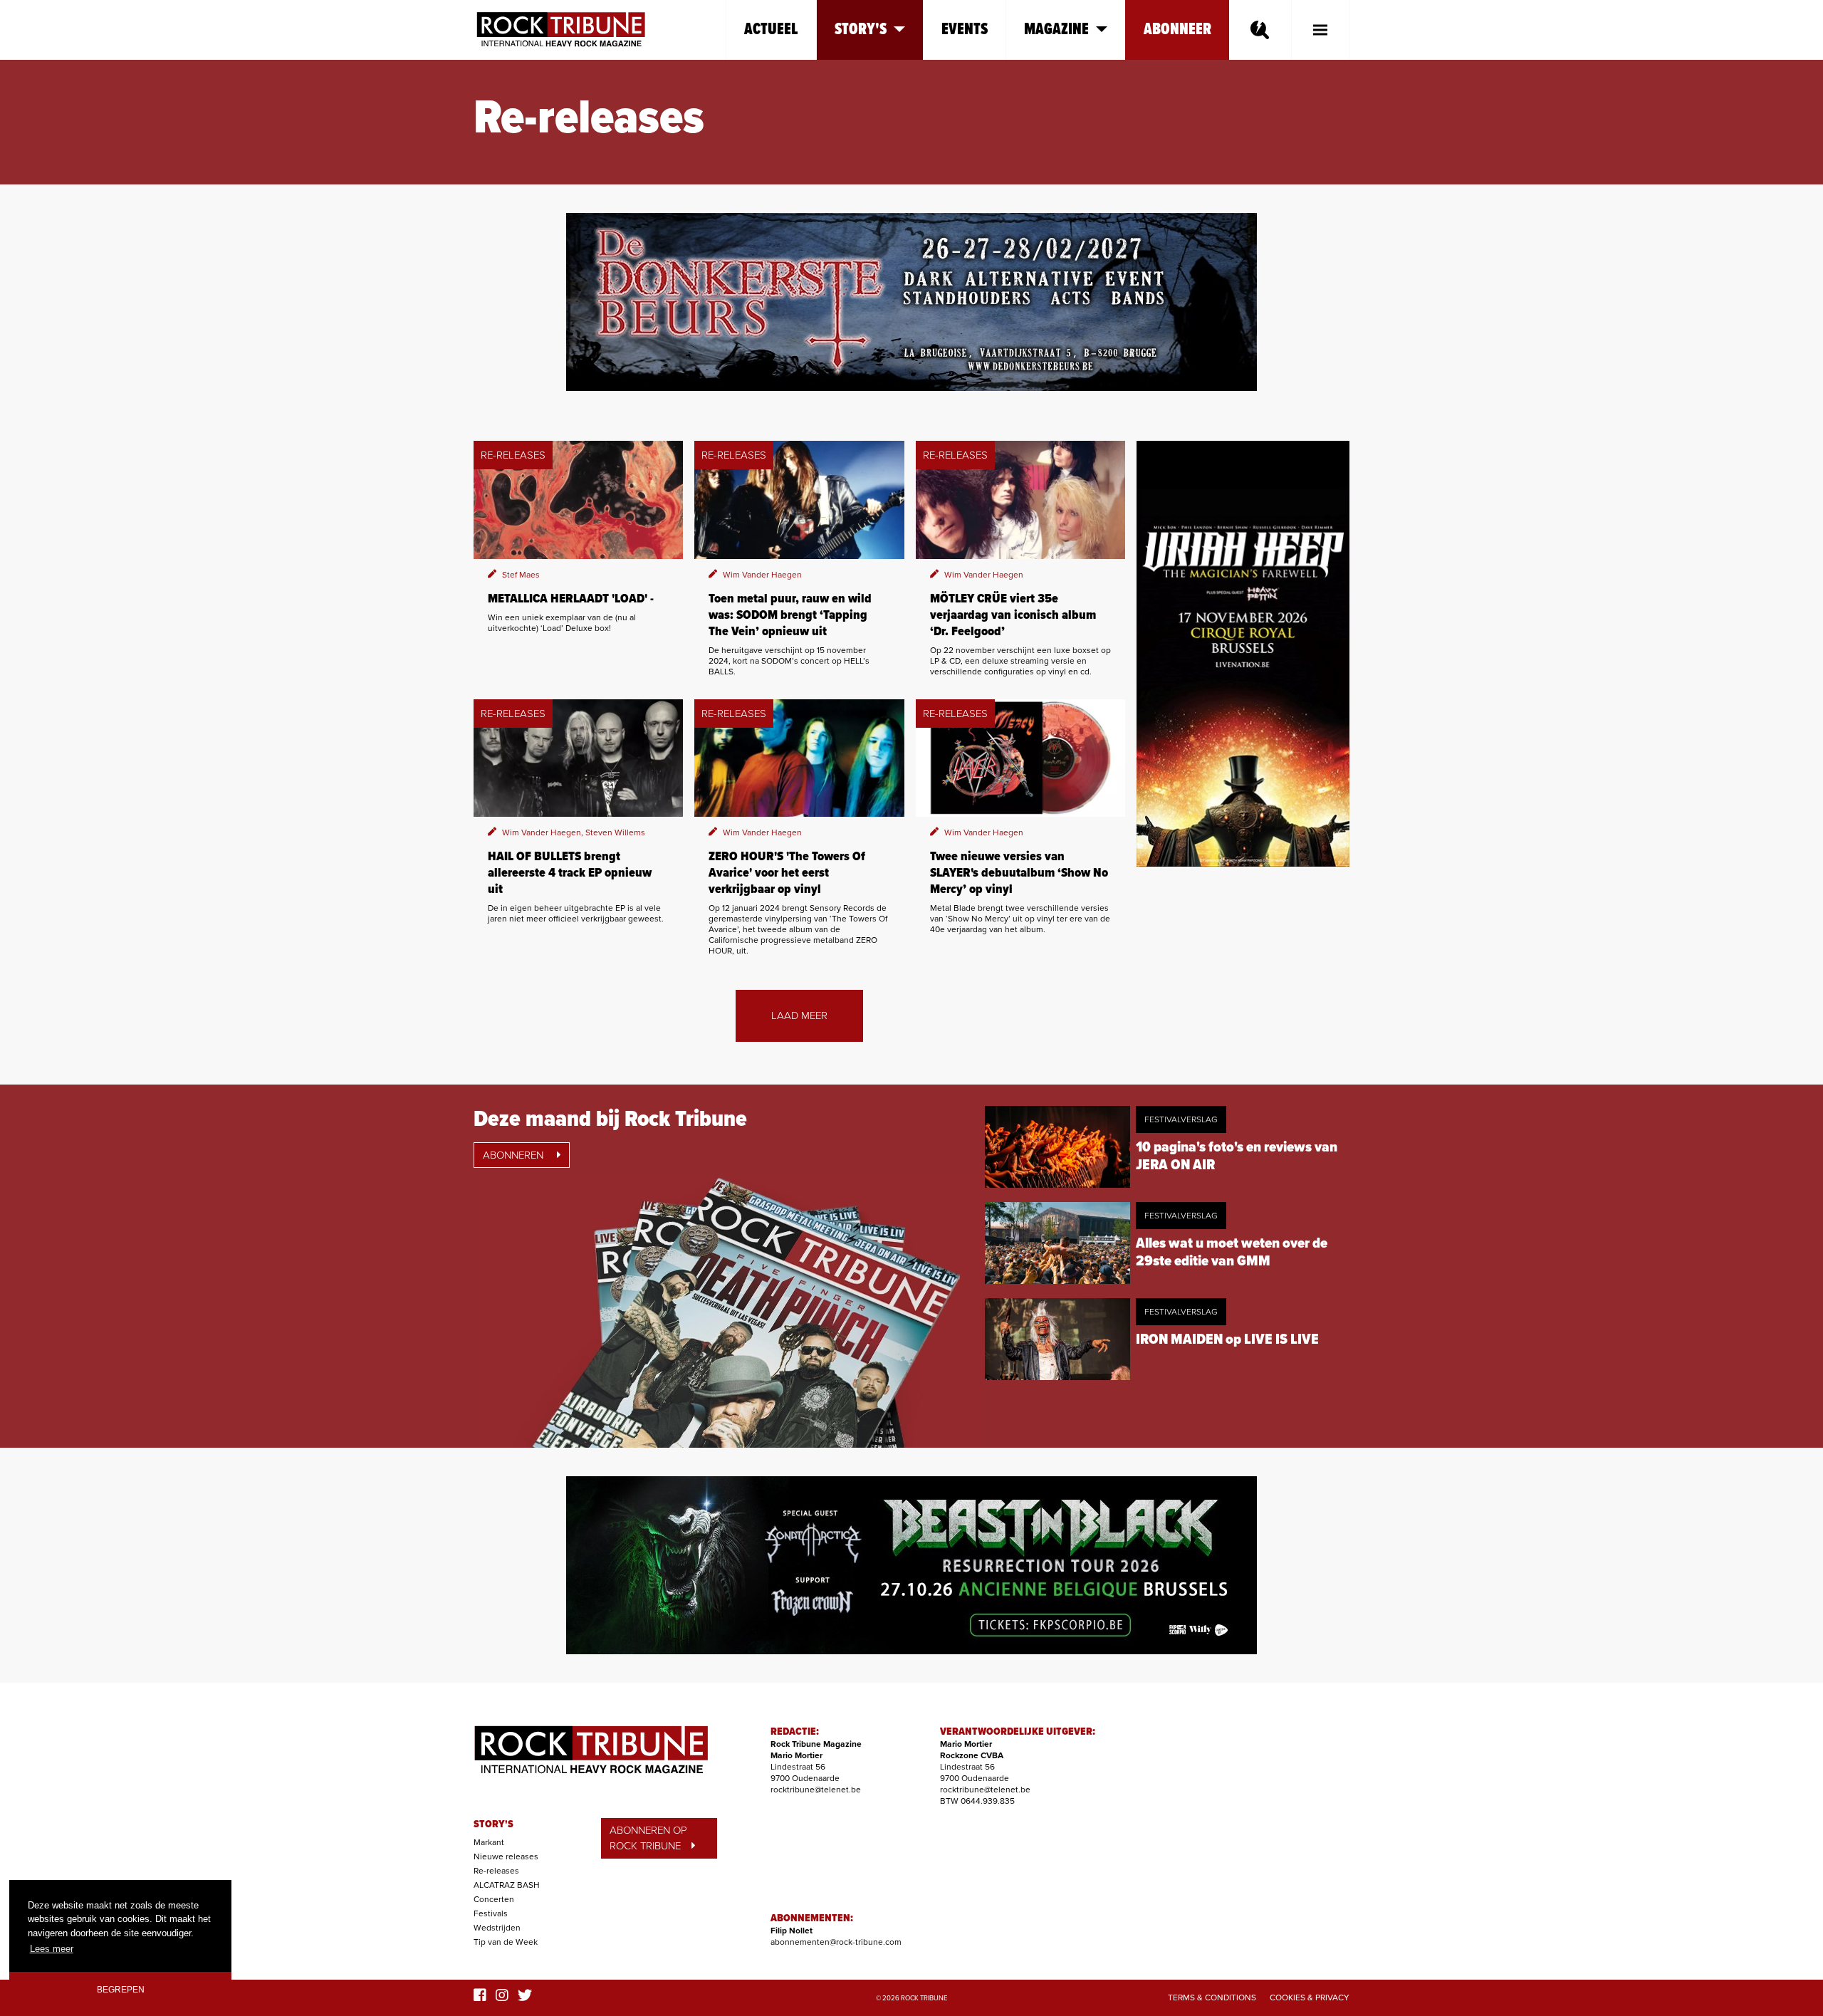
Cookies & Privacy (1310, 1997)
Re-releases (496, 1871)
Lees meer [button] (52, 1949)
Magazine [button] (1056, 30)
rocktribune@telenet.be (816, 1790)
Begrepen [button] (121, 1989)
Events (965, 30)
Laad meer (799, 1015)
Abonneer (1177, 30)
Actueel (771, 30)
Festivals (491, 1913)
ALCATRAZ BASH (507, 1885)
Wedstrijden (497, 1928)
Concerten (494, 1899)
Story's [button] (861, 30)
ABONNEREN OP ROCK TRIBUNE (648, 1838)
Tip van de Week (506, 1942)
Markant (489, 1842)
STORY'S (493, 1824)
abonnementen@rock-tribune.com (836, 1942)
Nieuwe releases (506, 1856)
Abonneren (514, 1155)
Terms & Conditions (1212, 1997)
